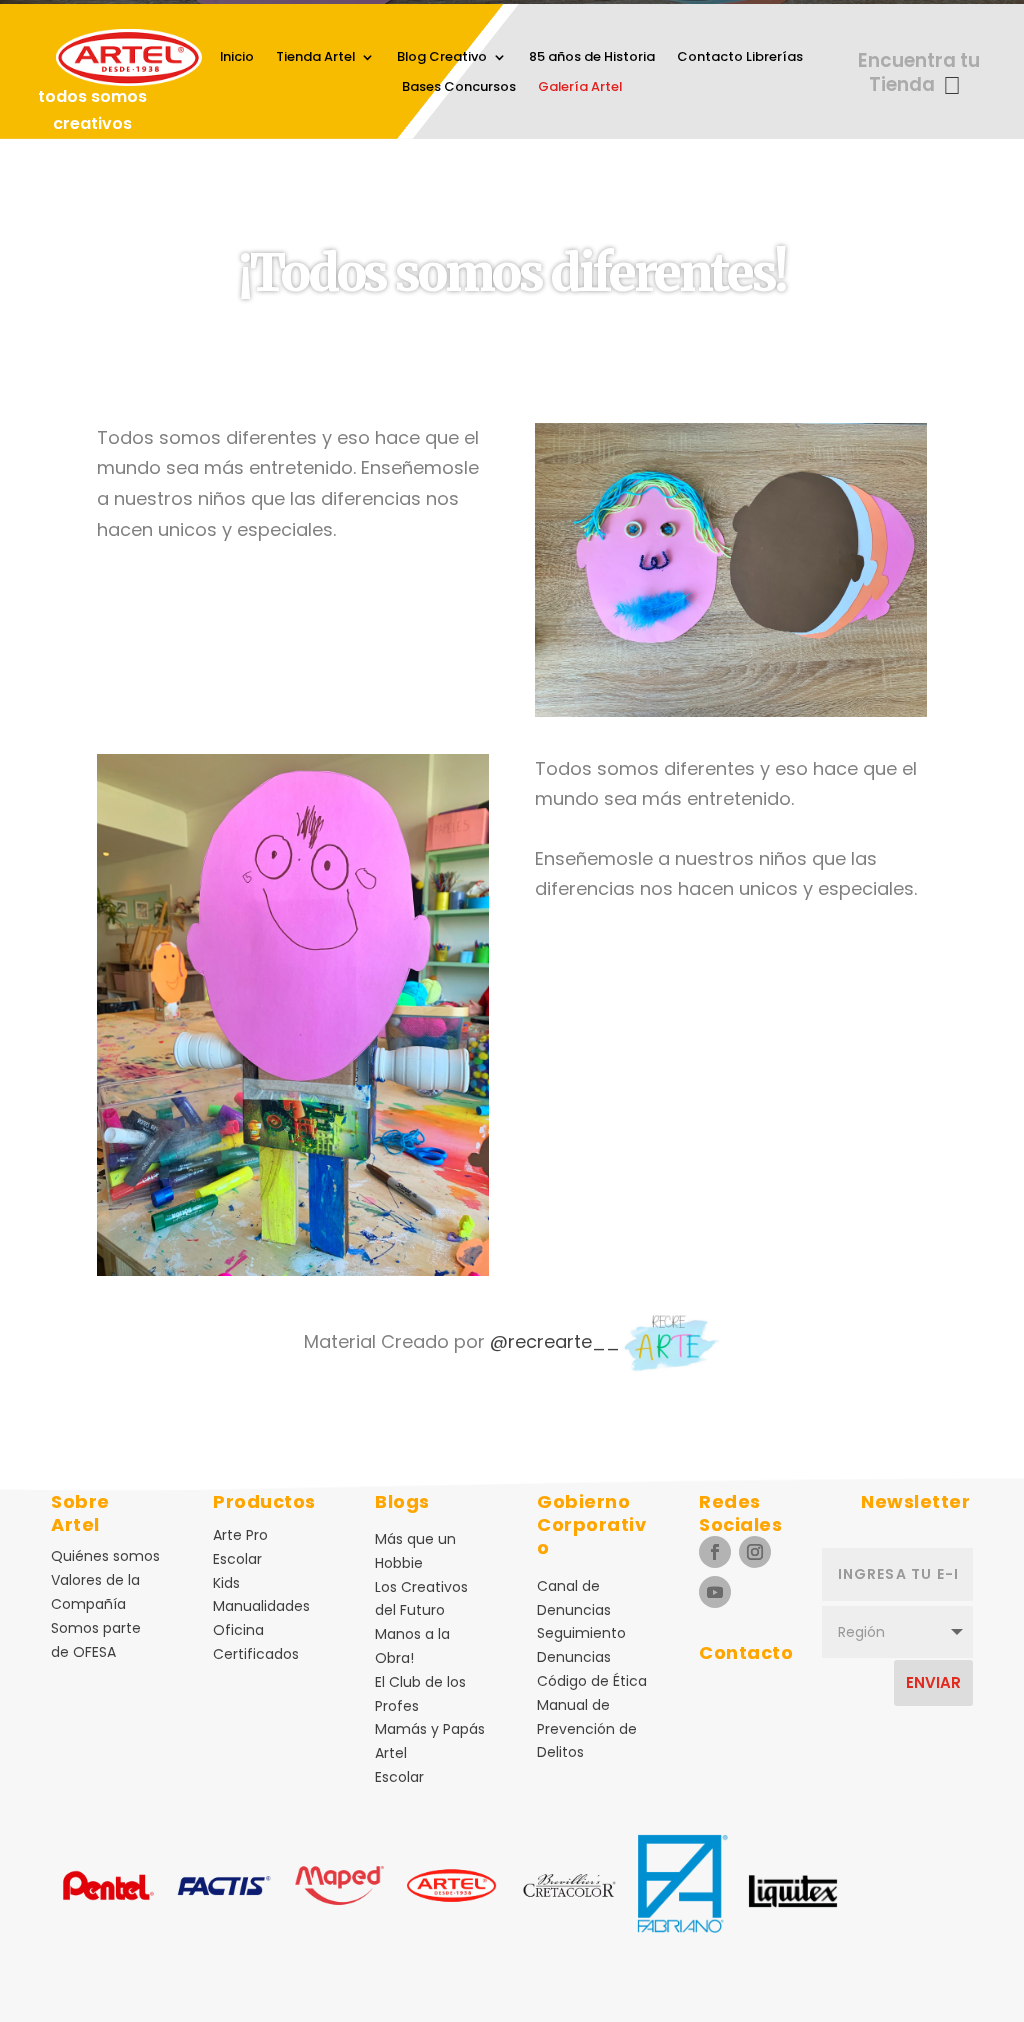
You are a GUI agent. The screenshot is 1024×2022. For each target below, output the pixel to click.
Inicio (237, 58)
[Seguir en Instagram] (755, 1552)
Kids (226, 1583)
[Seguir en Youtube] (715, 1592)
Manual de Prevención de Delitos (587, 1729)
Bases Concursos (459, 88)
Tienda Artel (315, 58)
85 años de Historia (592, 58)
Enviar (933, 1682)
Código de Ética (592, 1681)
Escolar (237, 1559)
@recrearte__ (555, 1341)
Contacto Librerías (740, 58)
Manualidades (261, 1606)
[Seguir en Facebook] (715, 1552)
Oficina (238, 1630)
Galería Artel (580, 88)
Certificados (256, 1654)
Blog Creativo (442, 58)
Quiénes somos (105, 1556)
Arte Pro (240, 1535)
